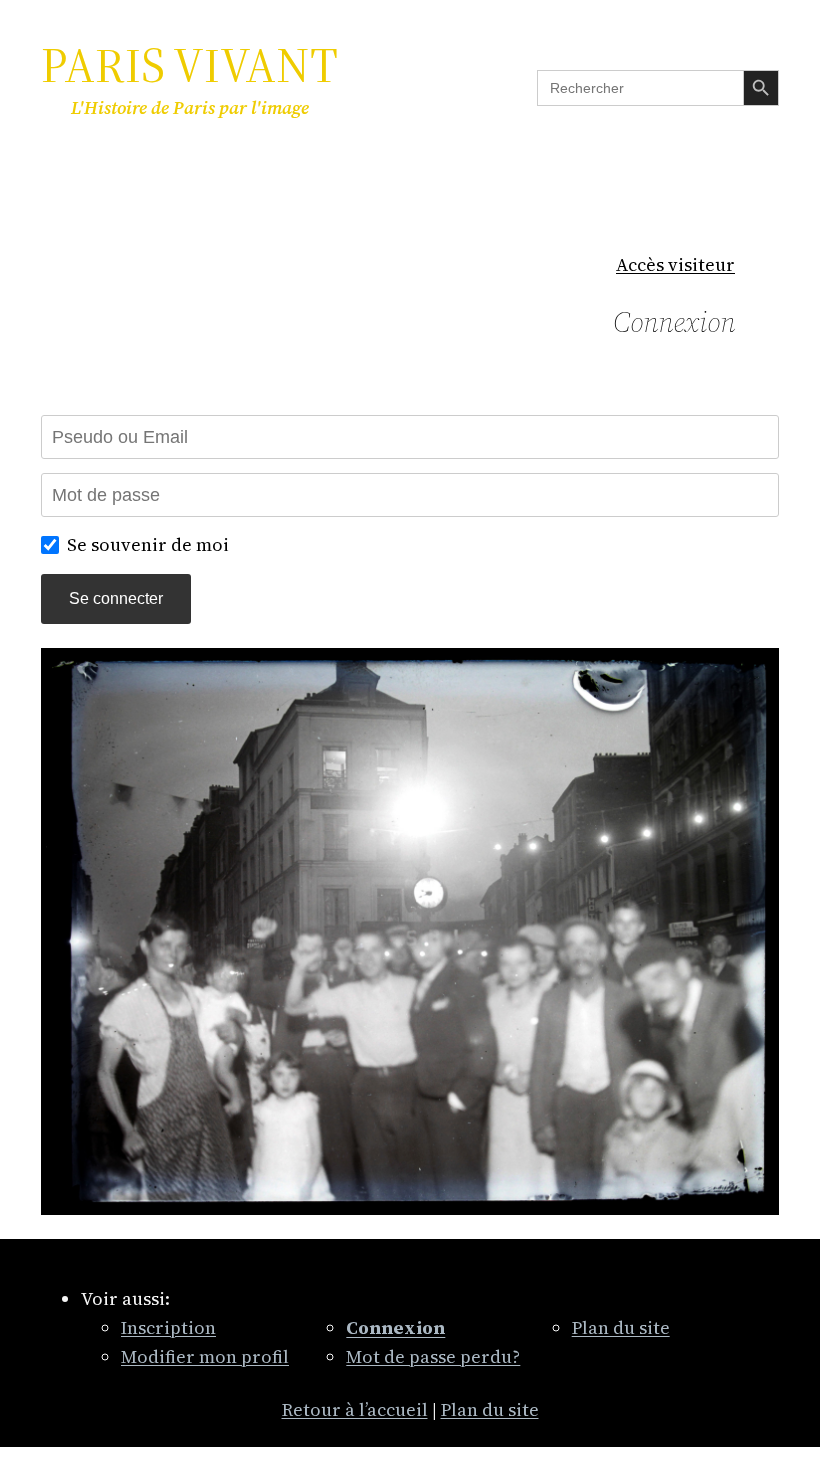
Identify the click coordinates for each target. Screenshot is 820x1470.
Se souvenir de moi (148, 544)
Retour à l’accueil (355, 1409)
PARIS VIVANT (189, 65)
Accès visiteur (675, 264)
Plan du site (621, 1327)
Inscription (168, 1327)
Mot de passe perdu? (433, 1356)
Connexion (674, 322)
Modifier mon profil (205, 1356)
